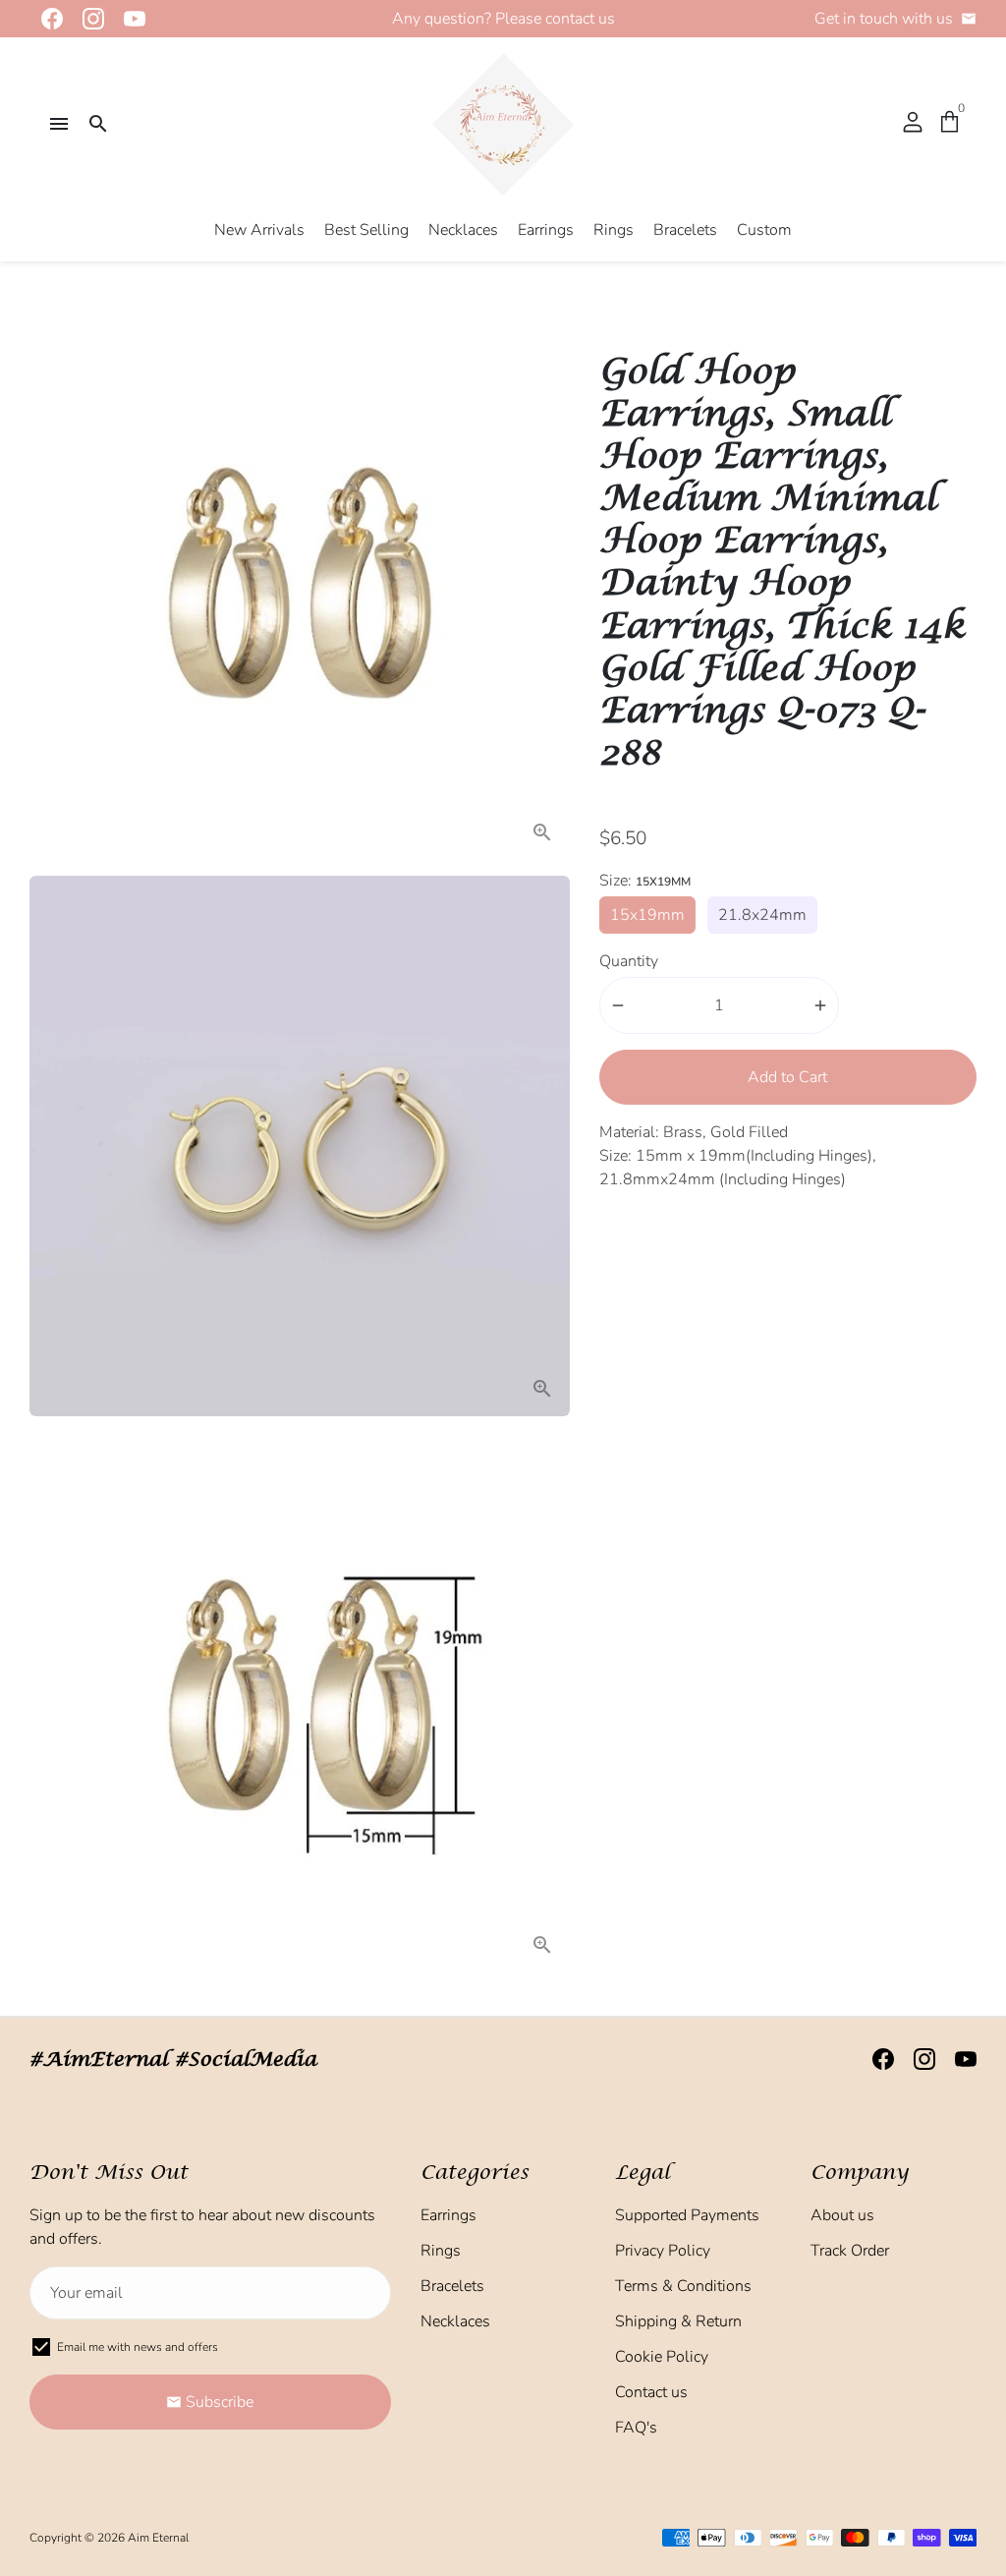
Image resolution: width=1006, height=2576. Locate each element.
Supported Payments (687, 2215)
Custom (764, 230)
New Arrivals (259, 230)
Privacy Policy (663, 2251)
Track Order (850, 2251)
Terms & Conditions (683, 2286)
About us (842, 2215)
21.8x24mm (762, 915)
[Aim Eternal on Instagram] (87, 19)
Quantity (629, 961)
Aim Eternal (158, 2538)
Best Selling (366, 230)
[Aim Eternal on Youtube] (129, 19)
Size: (645, 881)
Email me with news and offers (138, 2347)
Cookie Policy (662, 2357)
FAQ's (636, 2428)
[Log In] (913, 124)
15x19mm (647, 915)
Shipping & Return (678, 2321)
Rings (614, 230)
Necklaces (463, 230)
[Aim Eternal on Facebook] (46, 19)
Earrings (546, 230)
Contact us (651, 2392)
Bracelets (685, 230)
